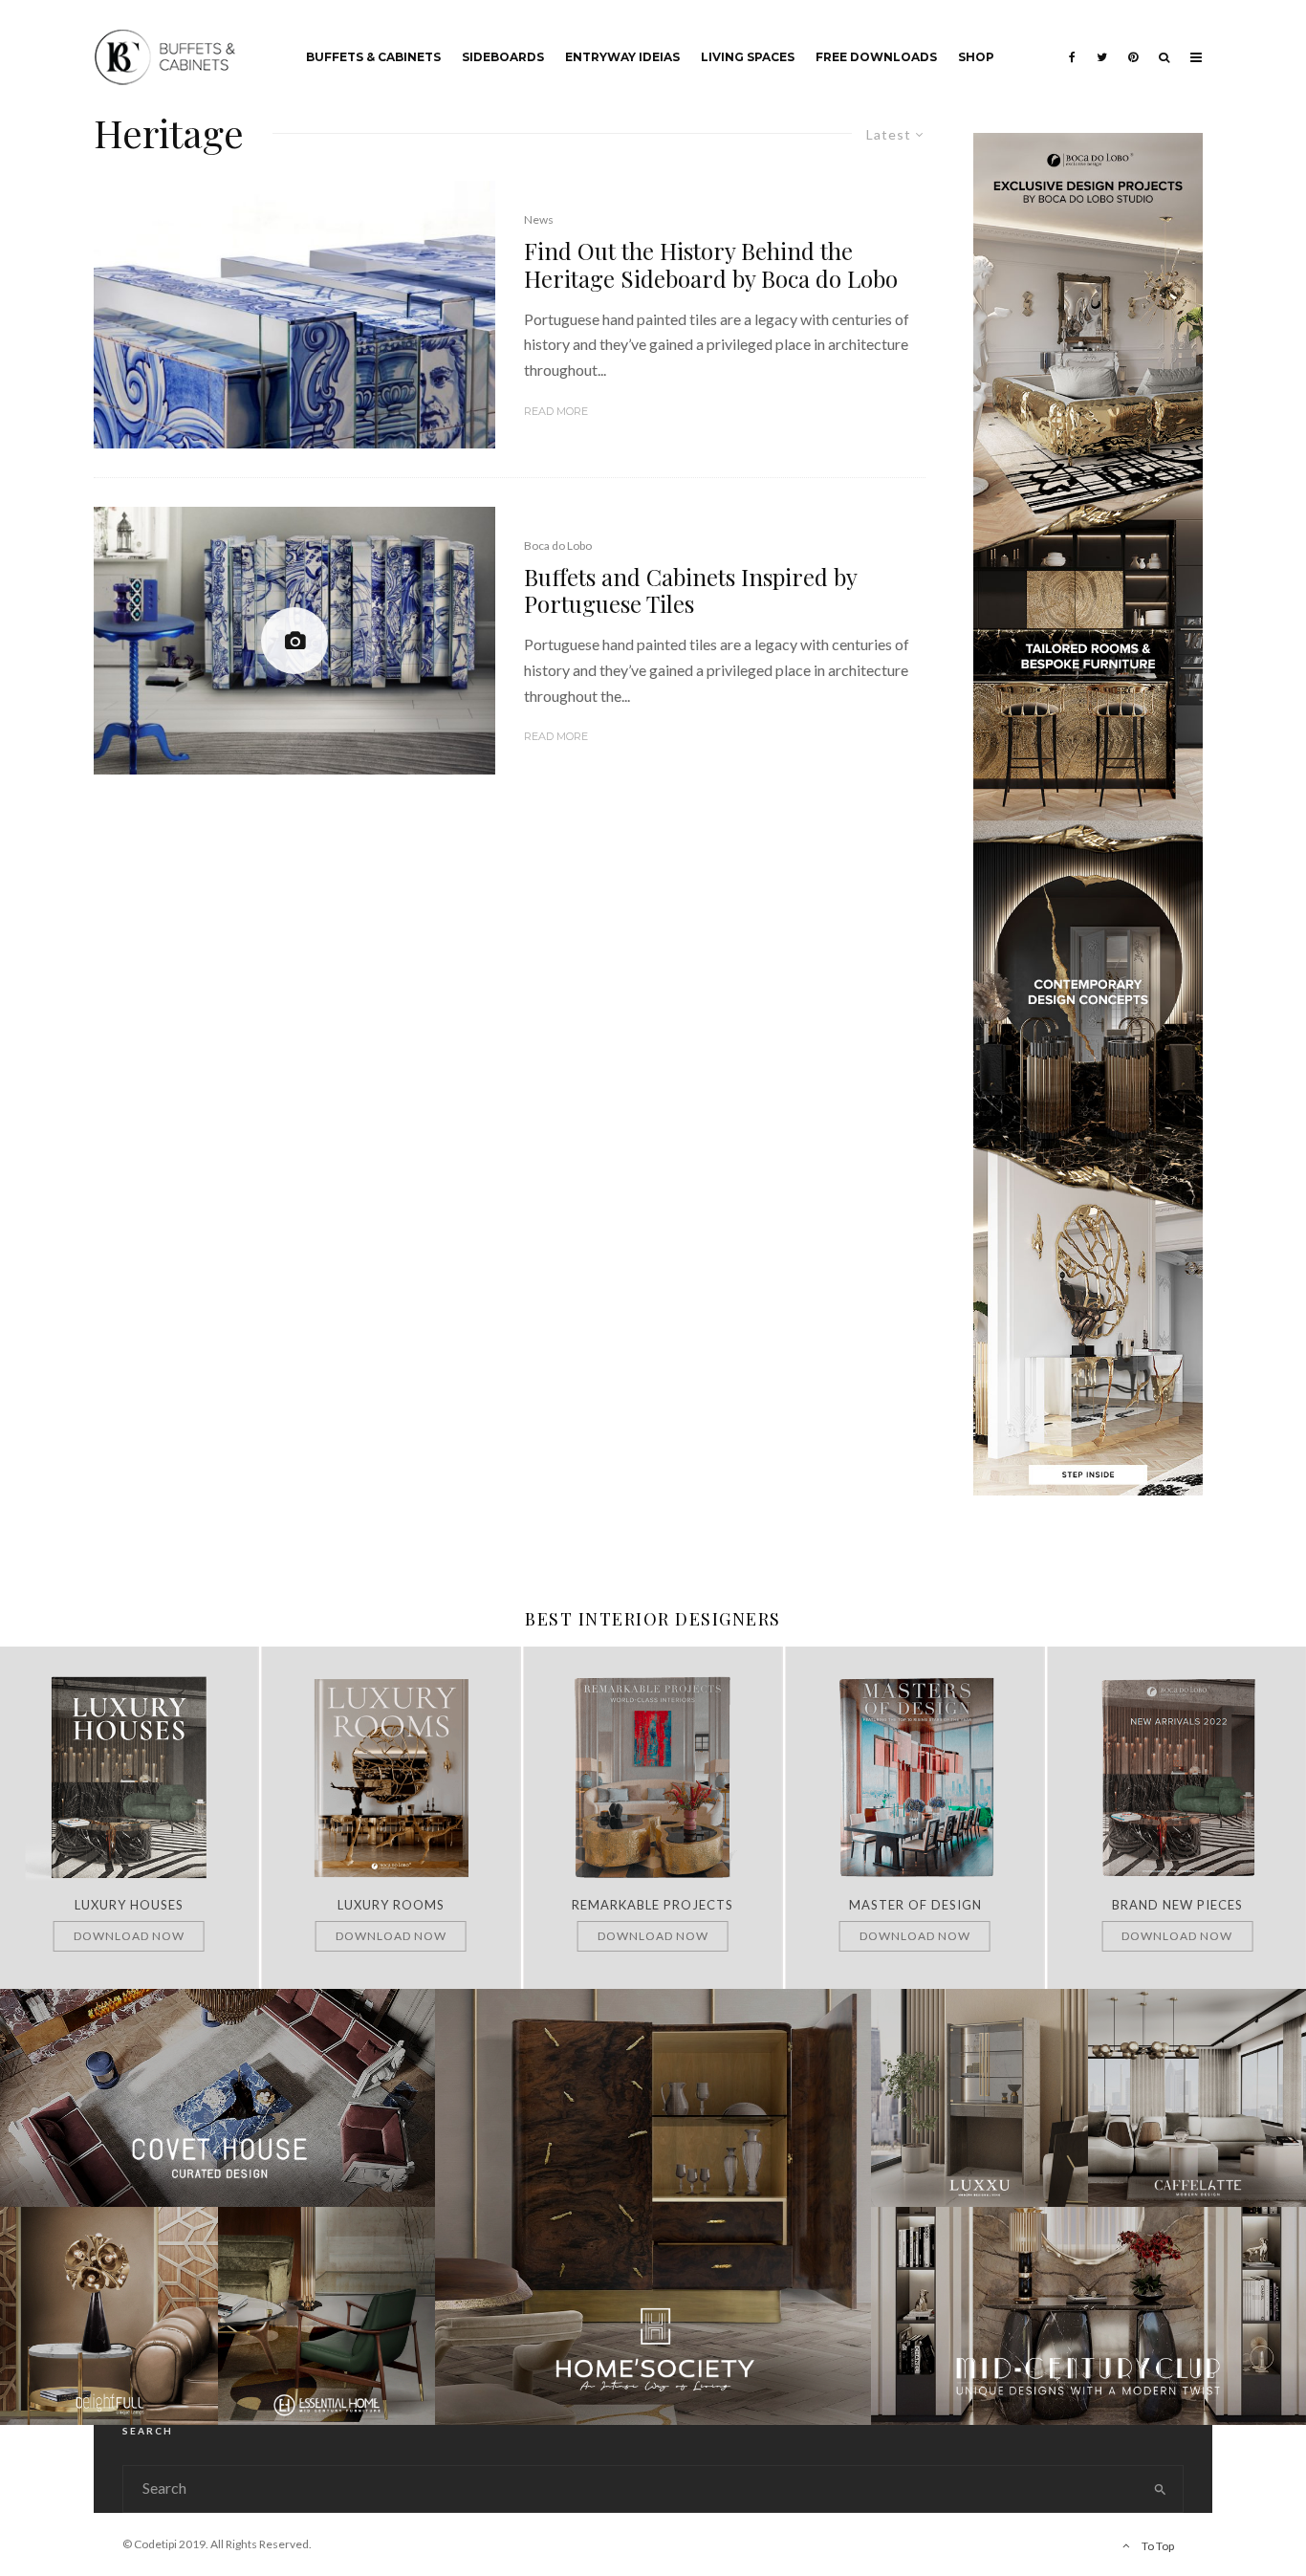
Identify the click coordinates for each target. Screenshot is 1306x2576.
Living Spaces (748, 57)
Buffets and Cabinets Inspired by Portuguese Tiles (690, 591)
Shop (976, 57)
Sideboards (503, 57)
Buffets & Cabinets (373, 57)
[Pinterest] (1133, 43)
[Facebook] (1072, 43)
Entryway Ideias (622, 57)
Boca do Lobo (558, 546)
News (539, 219)
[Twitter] (1102, 43)
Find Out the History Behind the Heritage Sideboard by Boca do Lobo (711, 265)
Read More (556, 411)
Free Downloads (876, 57)
